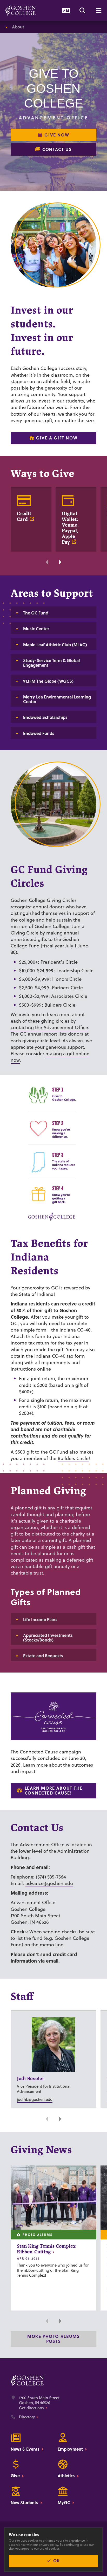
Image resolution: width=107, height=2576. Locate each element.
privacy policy (48, 2545)
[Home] (21, 10)
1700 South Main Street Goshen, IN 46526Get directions (39, 2403)
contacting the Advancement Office (49, 1027)
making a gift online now (50, 1057)
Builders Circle (73, 1458)
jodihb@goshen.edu (35, 2099)
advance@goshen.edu (49, 1883)
